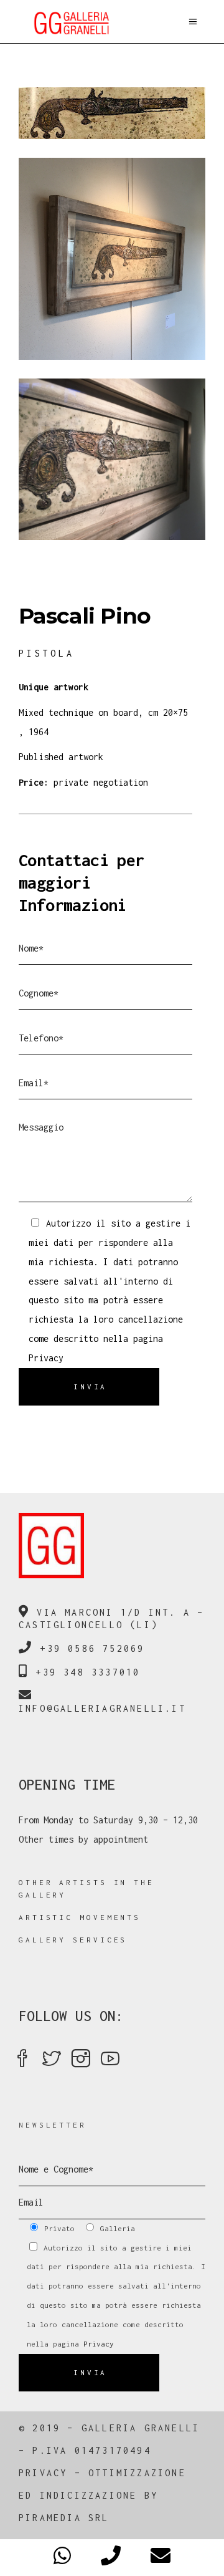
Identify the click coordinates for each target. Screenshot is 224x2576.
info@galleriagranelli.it (102, 1708)
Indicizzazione (89, 2495)
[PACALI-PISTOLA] (112, 113)
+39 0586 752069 (92, 1648)
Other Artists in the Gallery (86, 1889)
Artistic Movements (80, 1917)
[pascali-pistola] (112, 459)
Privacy (46, 1358)
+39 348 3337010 (88, 1672)
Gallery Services (73, 1940)
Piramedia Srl (64, 2518)
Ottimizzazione (137, 2473)
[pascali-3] (112, 258)
